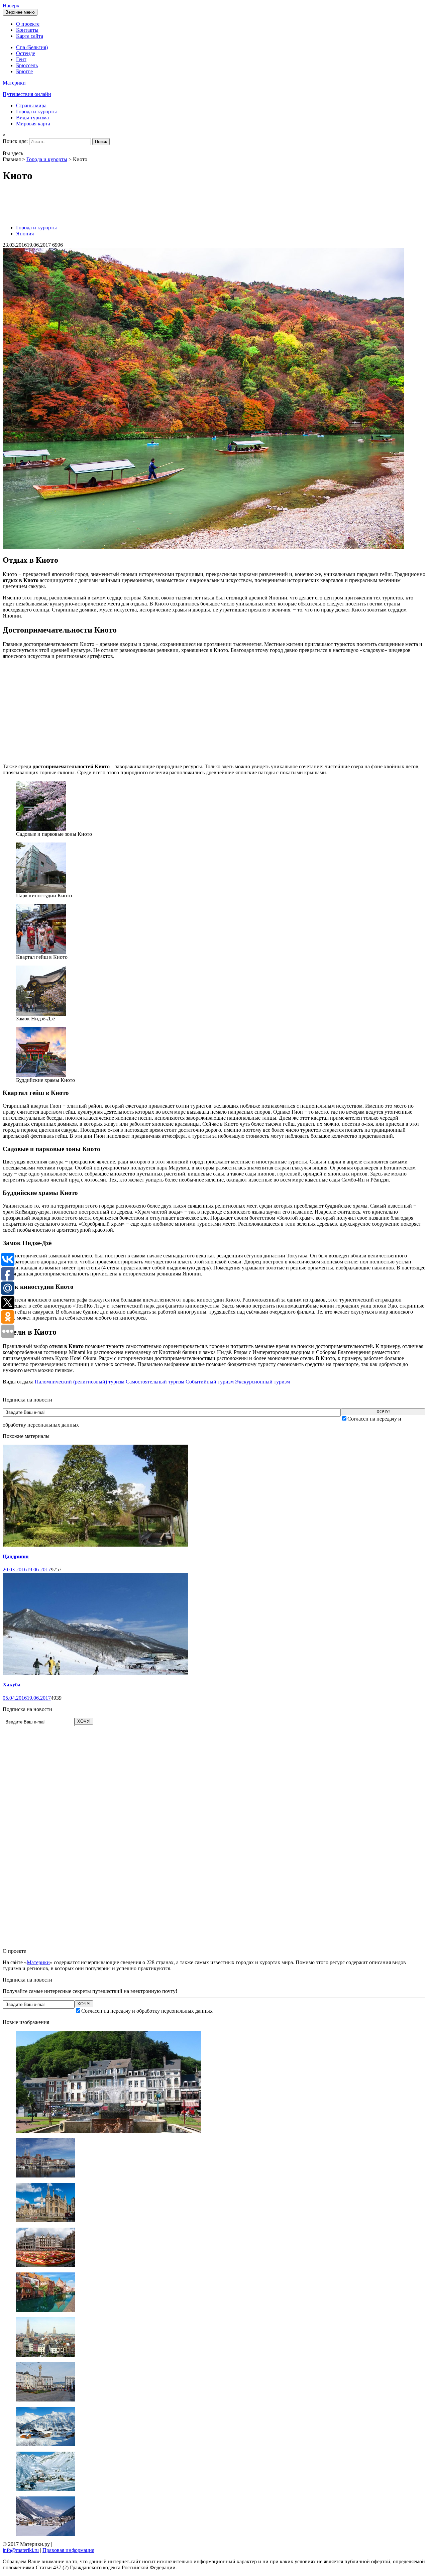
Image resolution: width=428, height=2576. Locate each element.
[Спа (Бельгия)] (109, 2131)
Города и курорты (36, 111)
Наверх (11, 6)
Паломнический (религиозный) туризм (80, 1382)
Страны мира (31, 105)
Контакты (27, 30)
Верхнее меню (20, 12)
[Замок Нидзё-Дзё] (41, 1014)
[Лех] (46, 2444)
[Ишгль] (46, 2534)
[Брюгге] (46, 2310)
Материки (38, 1962)
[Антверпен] (46, 2355)
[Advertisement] (124, 204)
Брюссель (27, 65)
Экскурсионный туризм (262, 1382)
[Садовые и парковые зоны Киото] (41, 829)
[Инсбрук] (46, 2489)
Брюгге (24, 71)
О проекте (28, 24)
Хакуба (12, 1685)
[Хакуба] (95, 1673)
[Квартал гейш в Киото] (41, 952)
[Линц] (46, 2400)
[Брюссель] (46, 2265)
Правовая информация (68, 2550)
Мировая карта (33, 124)
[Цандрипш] (95, 1545)
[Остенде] (46, 2176)
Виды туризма (32, 118)
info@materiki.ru (21, 2550)
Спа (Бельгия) (32, 47)
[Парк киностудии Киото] (41, 891)
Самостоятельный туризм (155, 1382)
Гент (21, 59)
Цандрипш (16, 1556)
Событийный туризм (210, 1382)
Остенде (26, 53)
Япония (25, 234)
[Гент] (46, 2220)
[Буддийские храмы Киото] (41, 1075)
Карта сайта (30, 36)
